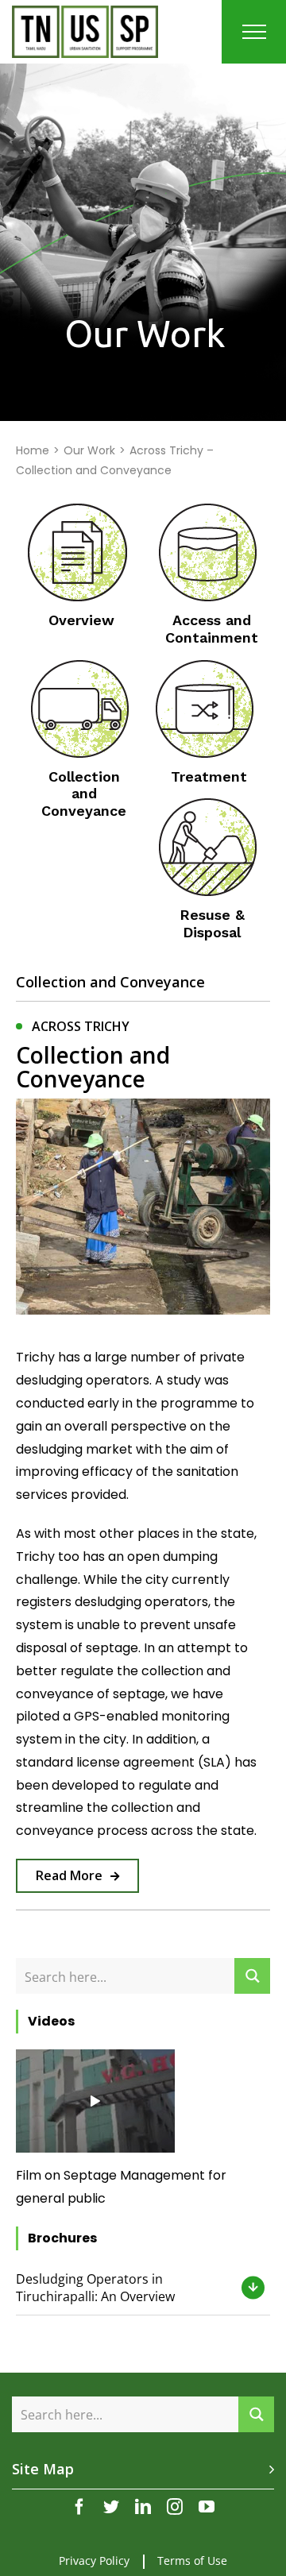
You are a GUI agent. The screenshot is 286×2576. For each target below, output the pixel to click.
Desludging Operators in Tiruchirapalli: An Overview (95, 2288)
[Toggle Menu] (254, 32)
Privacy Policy (94, 2561)
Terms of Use (192, 2561)
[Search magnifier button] (252, 1976)
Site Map (43, 2469)
